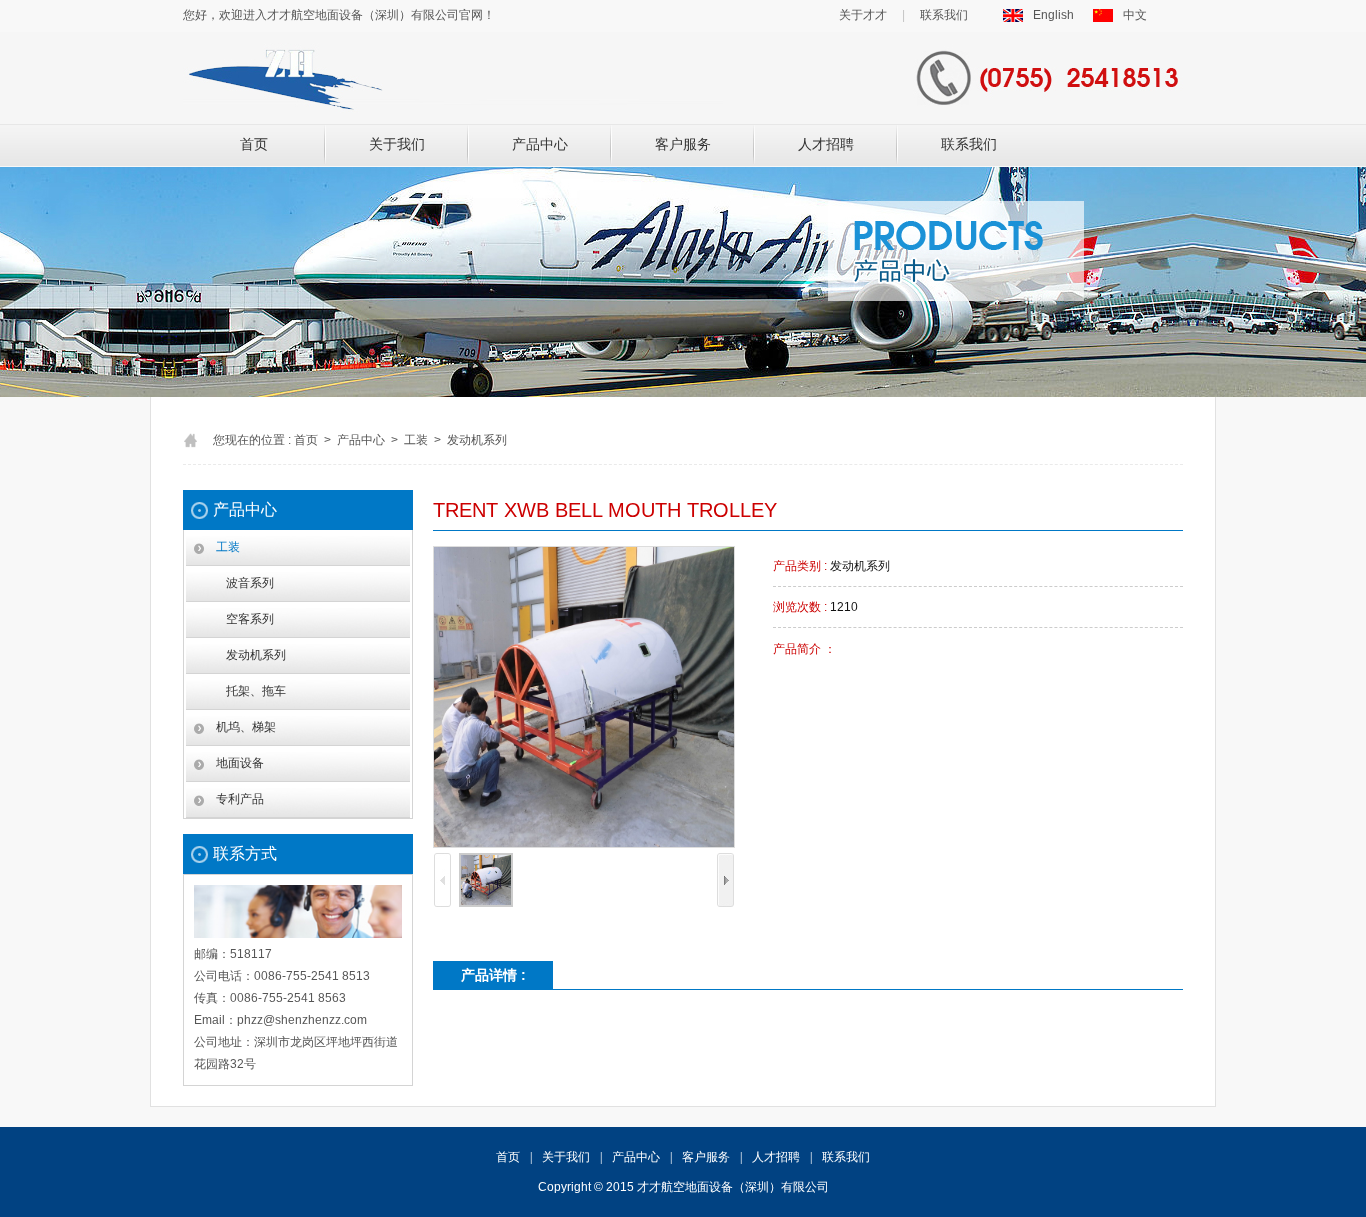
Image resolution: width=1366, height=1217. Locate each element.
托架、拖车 (256, 691)
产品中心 (540, 144)
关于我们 (397, 144)
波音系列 (250, 583)
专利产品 (240, 799)
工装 (228, 547)
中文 (1135, 15)
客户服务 (683, 144)
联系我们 (944, 15)
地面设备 (240, 763)
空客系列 (250, 619)
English (1053, 15)
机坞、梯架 (246, 727)
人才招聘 (826, 144)
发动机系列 (256, 655)
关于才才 (863, 15)
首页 (254, 144)
